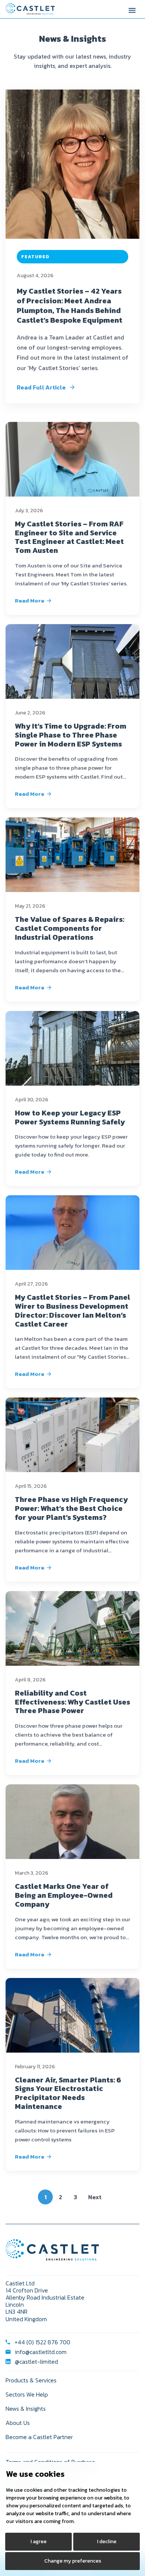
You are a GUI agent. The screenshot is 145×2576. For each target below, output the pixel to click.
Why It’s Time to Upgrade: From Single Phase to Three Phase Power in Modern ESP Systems (71, 735)
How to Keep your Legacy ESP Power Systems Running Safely (70, 1117)
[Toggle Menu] (132, 9)
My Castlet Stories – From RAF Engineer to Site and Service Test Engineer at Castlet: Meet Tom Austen (69, 537)
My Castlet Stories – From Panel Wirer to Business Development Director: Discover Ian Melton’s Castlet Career (72, 1310)
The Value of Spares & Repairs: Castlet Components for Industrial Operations (70, 928)
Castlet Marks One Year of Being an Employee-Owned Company (64, 1895)
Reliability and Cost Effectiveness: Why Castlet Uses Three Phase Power (72, 1702)
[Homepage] (30, 9)
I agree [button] (38, 2541)
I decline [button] (107, 2541)
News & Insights (26, 2408)
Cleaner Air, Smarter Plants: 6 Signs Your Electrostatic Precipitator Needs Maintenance (68, 2093)
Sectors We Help (27, 2394)
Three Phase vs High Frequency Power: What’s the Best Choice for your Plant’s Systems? (71, 1508)
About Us (18, 2423)
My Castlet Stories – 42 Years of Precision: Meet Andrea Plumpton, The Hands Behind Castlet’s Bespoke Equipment (70, 306)
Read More (30, 600)
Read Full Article (41, 387)
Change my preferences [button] (73, 2561)
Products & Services (31, 2380)
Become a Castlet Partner (39, 2437)
